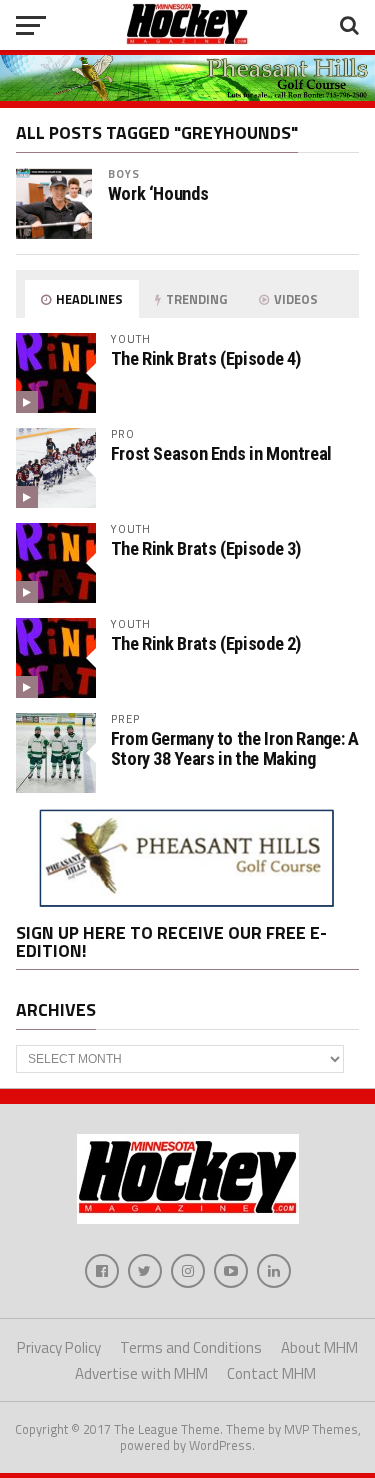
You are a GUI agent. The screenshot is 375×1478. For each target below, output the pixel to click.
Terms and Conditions (191, 1347)
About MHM (319, 1347)
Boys (124, 173)
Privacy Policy (59, 1347)
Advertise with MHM (141, 1373)
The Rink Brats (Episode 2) (206, 643)
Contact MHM (271, 1373)
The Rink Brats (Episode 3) (206, 548)
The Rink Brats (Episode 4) (206, 358)
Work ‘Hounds (158, 194)
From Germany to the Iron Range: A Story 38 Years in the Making (235, 748)
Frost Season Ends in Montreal (221, 453)
